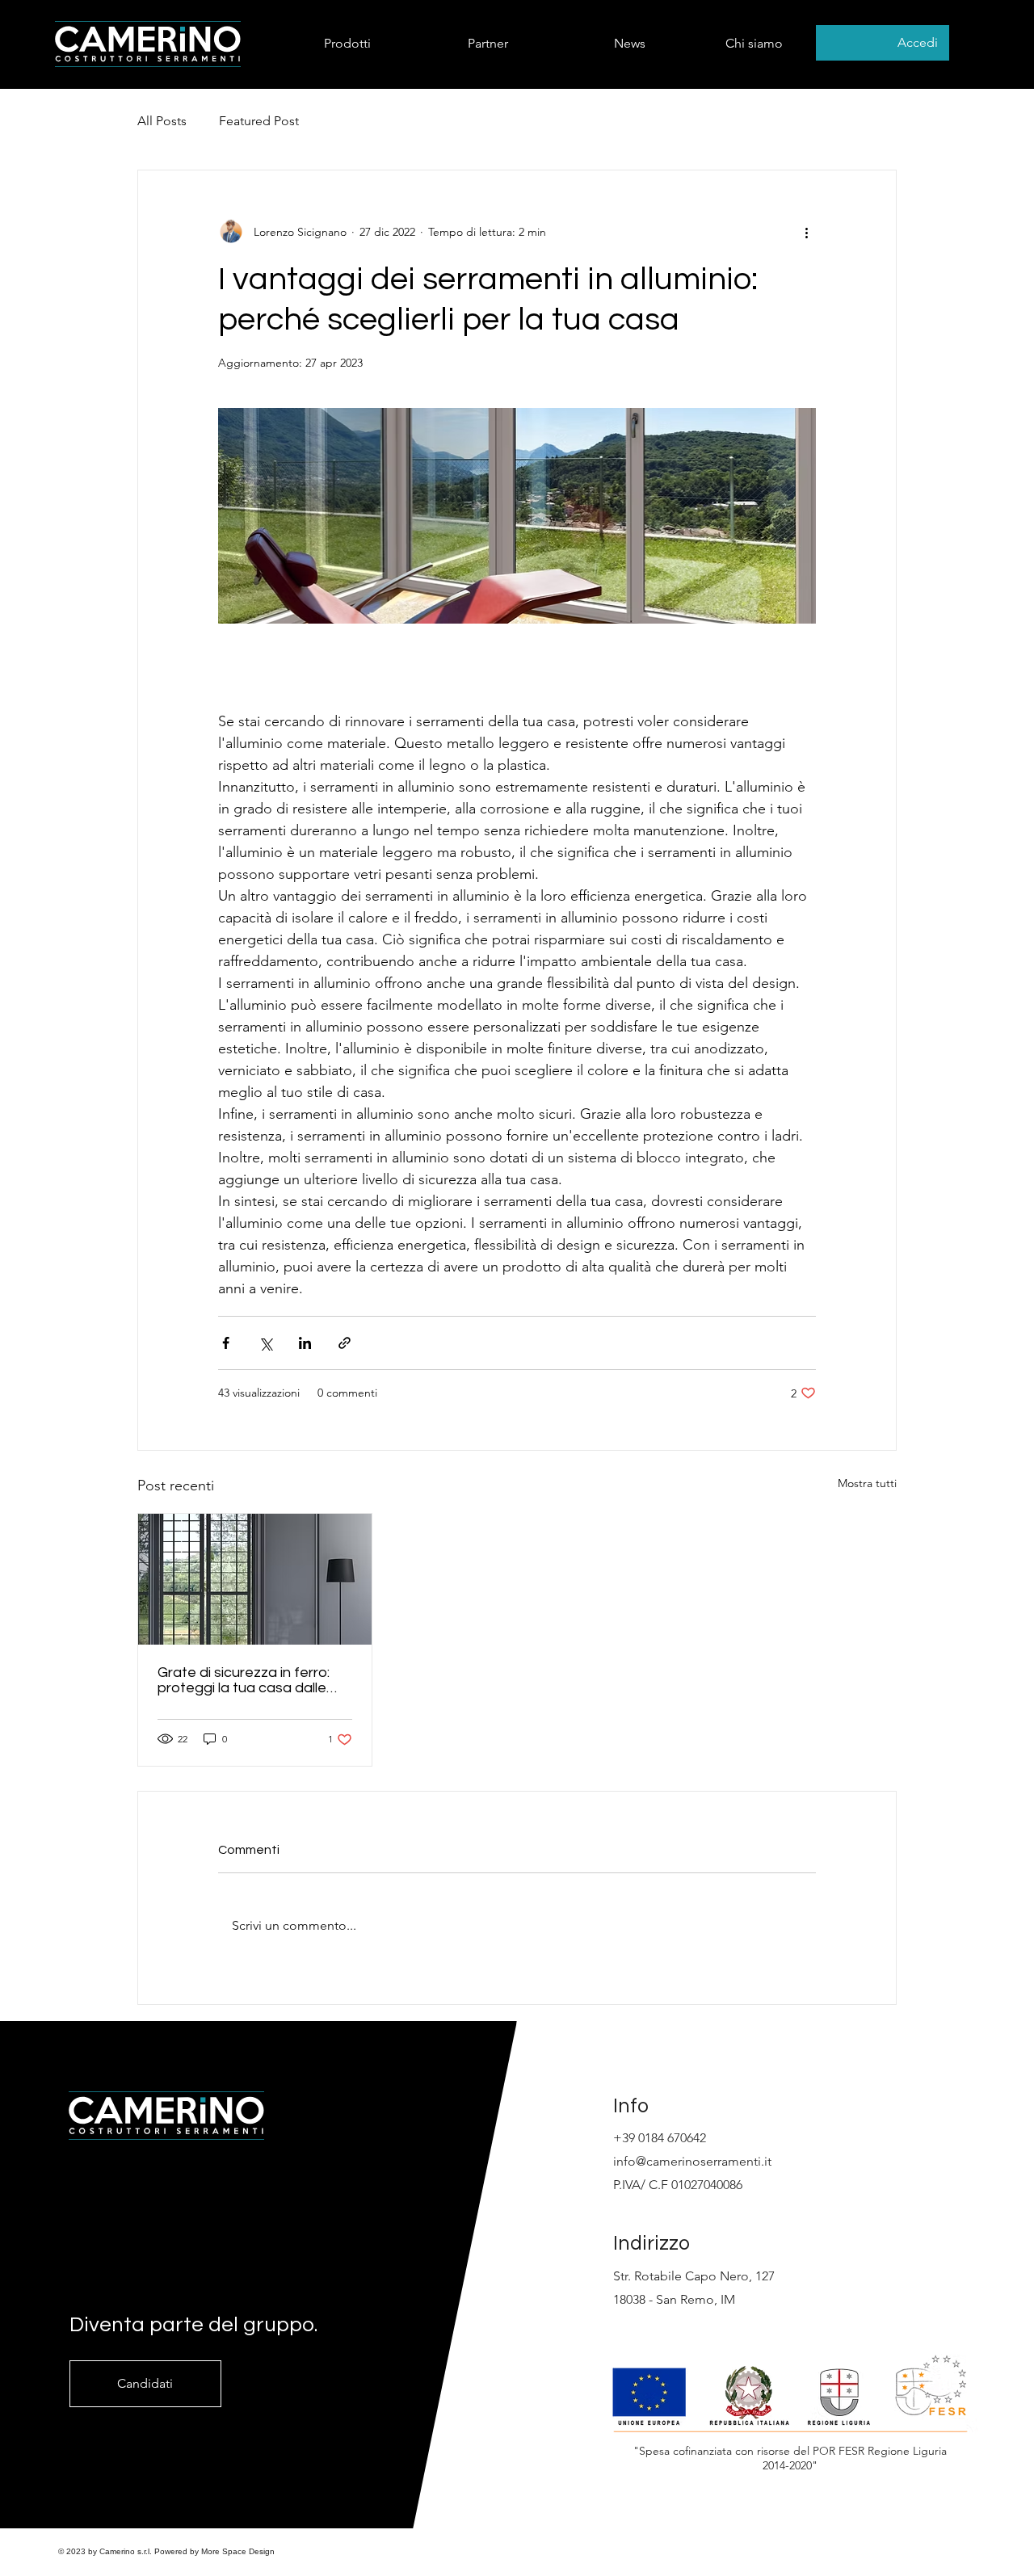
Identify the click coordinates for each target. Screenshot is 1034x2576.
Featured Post (259, 121)
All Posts (162, 121)
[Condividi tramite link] (345, 1343)
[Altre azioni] (806, 232)
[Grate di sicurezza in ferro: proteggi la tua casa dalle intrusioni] (255, 1579)
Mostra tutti (867, 1483)
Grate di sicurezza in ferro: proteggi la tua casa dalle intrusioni (244, 1680)
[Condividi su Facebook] (226, 1343)
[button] (314, 43)
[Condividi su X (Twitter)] (265, 1343)
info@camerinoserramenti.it (692, 2161)
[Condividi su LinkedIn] (305, 1343)
